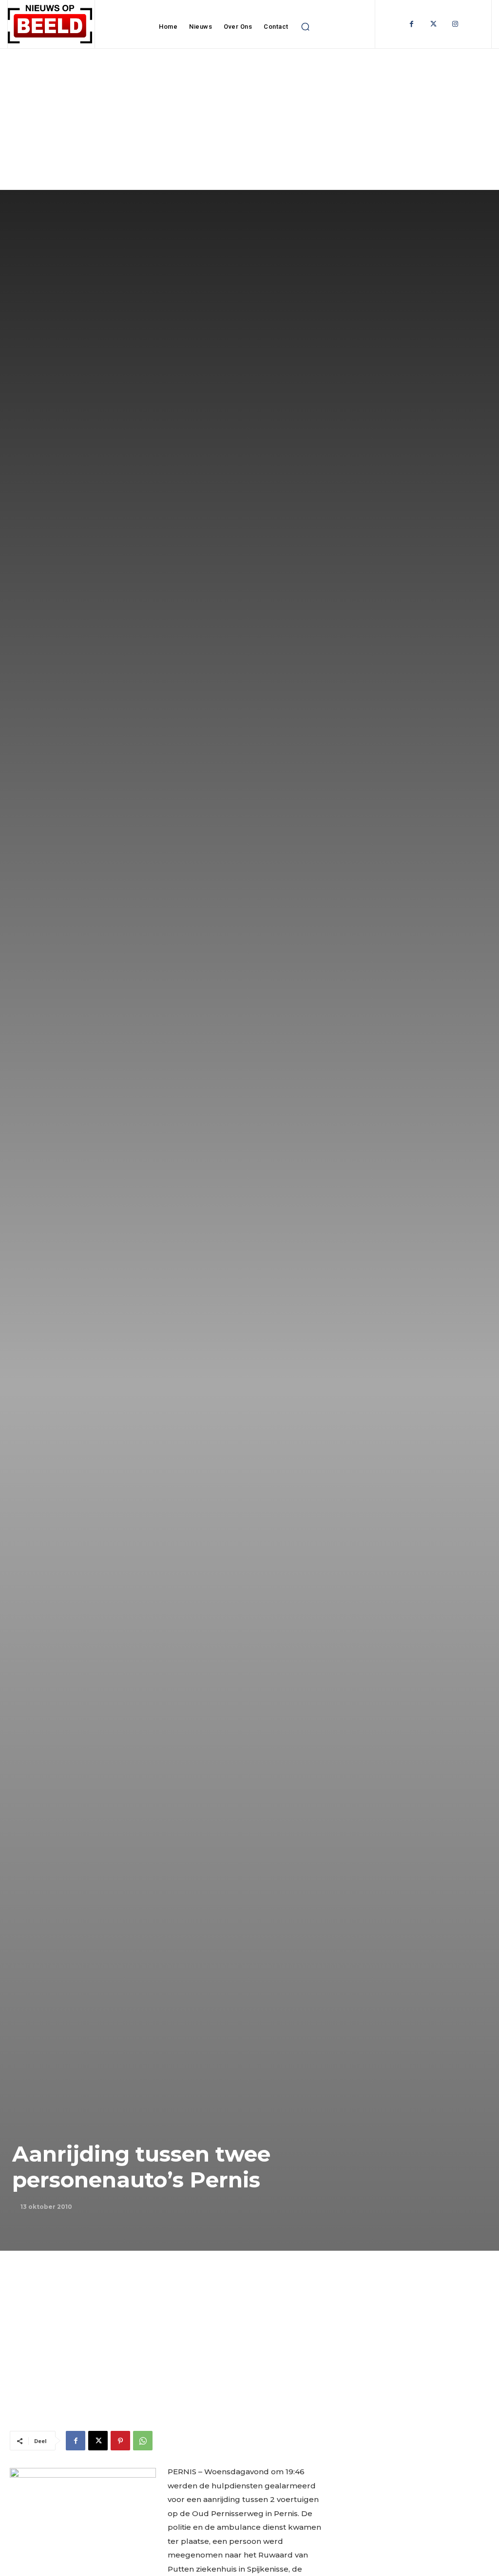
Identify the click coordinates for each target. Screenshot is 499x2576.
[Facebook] (412, 24)
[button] (306, 27)
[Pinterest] (120, 2441)
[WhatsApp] (143, 2441)
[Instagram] (455, 24)
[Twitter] (433, 24)
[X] (98, 2441)
